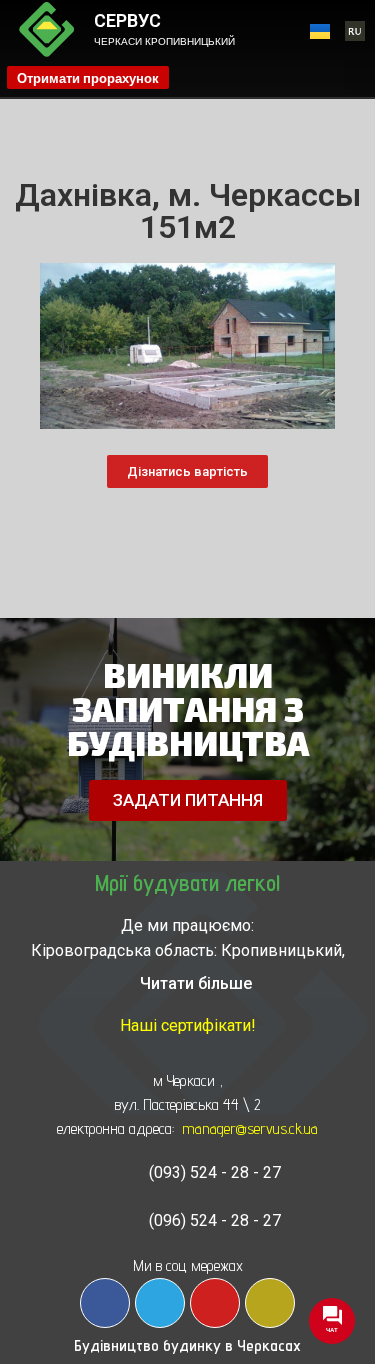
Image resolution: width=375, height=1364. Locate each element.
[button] (360, 77)
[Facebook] (105, 1303)
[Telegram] (160, 1303)
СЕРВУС (127, 20)
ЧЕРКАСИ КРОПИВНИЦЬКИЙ (164, 41)
